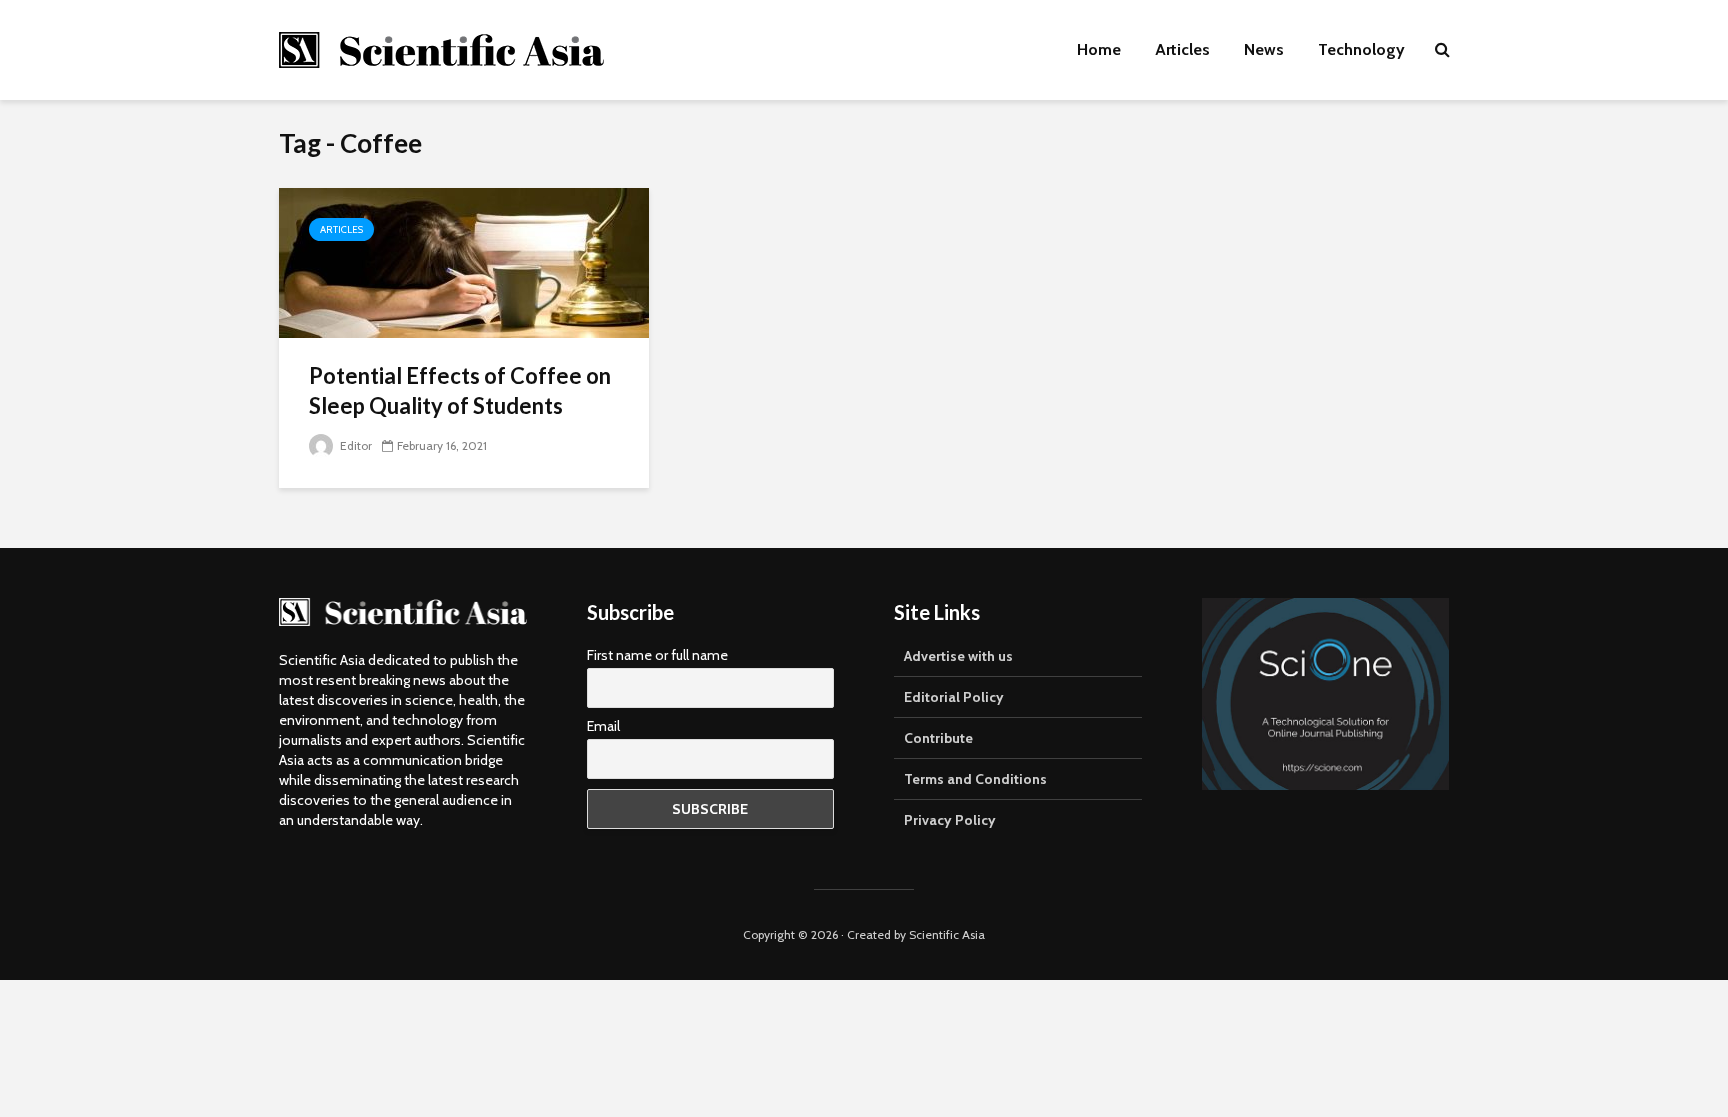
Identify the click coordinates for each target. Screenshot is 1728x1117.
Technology (1361, 49)
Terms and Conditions (975, 779)
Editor (354, 445)
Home (1099, 49)
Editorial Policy (954, 697)
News (1264, 49)
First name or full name (657, 655)
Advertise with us (958, 656)
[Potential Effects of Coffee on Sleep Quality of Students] (464, 261)
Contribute (938, 738)
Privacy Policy (950, 820)
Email (603, 726)
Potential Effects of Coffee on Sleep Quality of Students (460, 390)
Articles (1182, 49)
